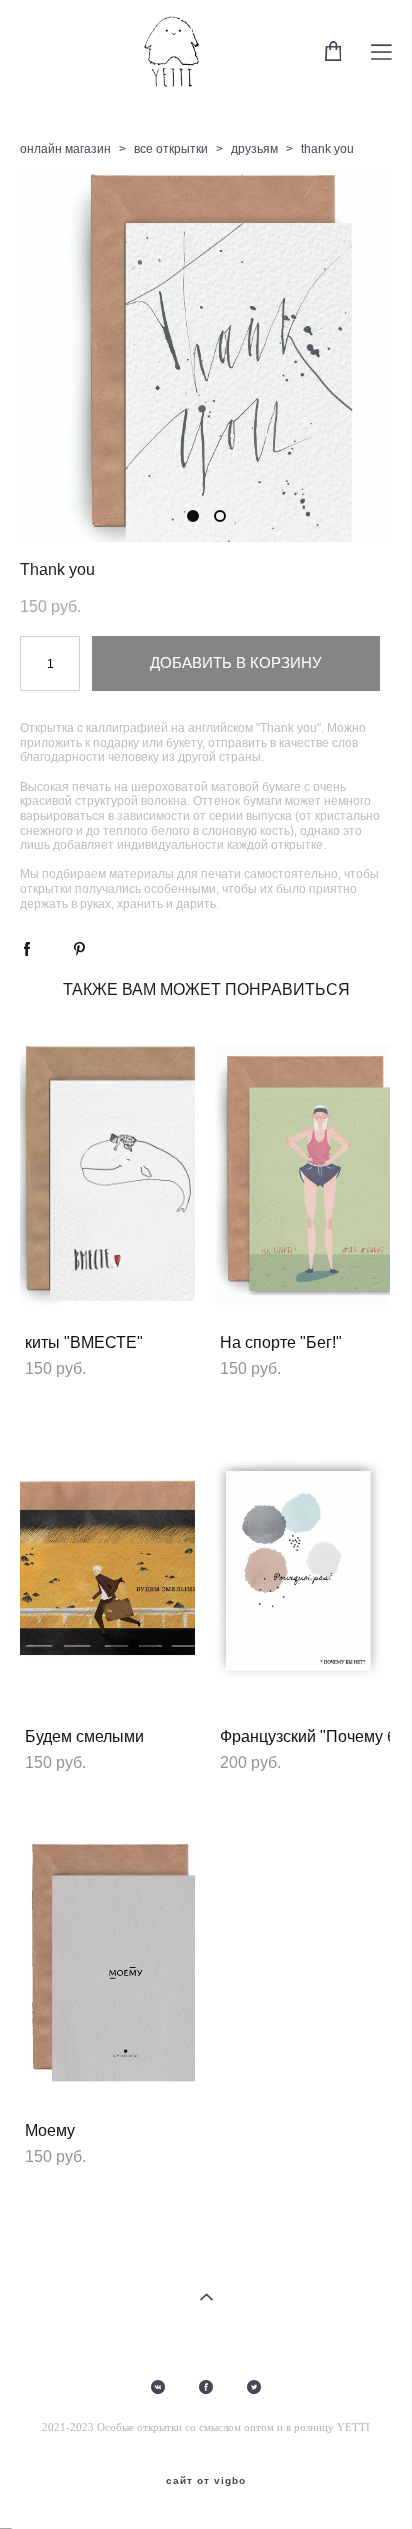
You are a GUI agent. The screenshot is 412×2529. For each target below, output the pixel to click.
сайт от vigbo (206, 2481)
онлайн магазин (65, 149)
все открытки (171, 149)
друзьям (254, 149)
